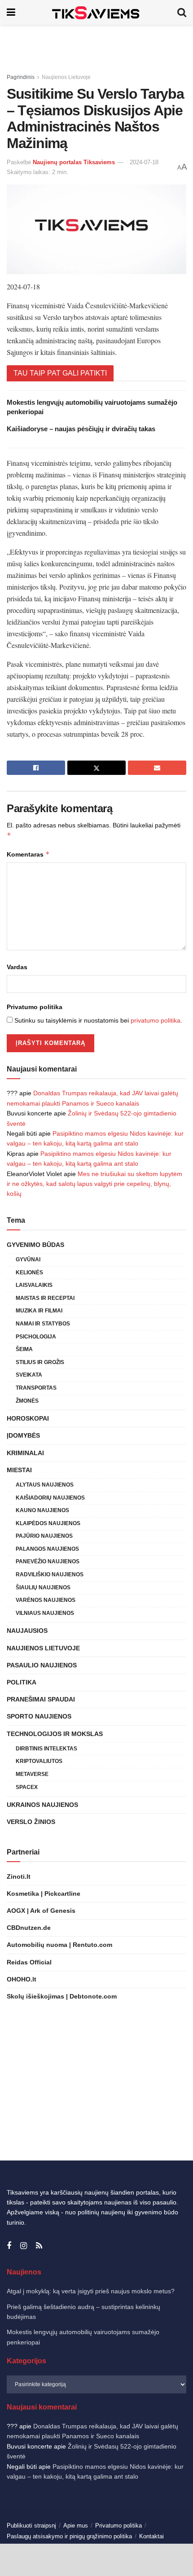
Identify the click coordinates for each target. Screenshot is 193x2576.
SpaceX (27, 1787)
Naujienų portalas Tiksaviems (74, 162)
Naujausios (27, 1631)
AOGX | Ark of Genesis (41, 1911)
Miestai (19, 1470)
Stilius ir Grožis (40, 1362)
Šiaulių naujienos (43, 1588)
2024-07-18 (144, 162)
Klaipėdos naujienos (48, 1523)
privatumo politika (156, 1020)
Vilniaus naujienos (45, 1613)
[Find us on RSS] (39, 2246)
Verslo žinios (31, 1822)
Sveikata (29, 1375)
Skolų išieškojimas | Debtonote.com (62, 1996)
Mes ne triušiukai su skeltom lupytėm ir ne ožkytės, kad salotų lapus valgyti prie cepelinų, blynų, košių (94, 1184)
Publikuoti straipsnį (31, 2526)
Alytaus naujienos (45, 1485)
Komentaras (28, 854)
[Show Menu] (11, 12)
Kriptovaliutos (39, 1761)
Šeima (24, 1349)
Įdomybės (23, 1435)
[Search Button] (182, 12)
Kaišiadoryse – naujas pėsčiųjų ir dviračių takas (81, 429)
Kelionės (29, 1273)
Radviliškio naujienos (50, 1574)
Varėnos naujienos (46, 1600)
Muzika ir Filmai (39, 1311)
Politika (22, 1682)
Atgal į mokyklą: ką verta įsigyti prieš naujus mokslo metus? (91, 2291)
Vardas (17, 967)
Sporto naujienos (39, 1716)
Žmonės (27, 1401)
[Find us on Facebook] (9, 2246)
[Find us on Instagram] (24, 2246)
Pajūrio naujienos (44, 1536)
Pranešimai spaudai (41, 1699)
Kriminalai (25, 1453)
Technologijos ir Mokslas (55, 1734)
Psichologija (36, 1337)
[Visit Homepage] (96, 12)
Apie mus (76, 2526)
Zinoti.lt (19, 1876)
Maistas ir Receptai (45, 1298)
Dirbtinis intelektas (46, 1749)
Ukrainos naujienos (42, 1805)
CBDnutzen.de (29, 1928)
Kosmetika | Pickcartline (44, 1894)
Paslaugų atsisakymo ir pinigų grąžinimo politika (69, 2536)
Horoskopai (28, 1418)
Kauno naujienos (42, 1510)
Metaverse (32, 1774)
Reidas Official (29, 1962)
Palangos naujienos (47, 1549)
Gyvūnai (28, 1260)
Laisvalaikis (34, 1285)
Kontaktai (151, 2536)
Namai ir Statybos (43, 1324)
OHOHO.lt (22, 1979)
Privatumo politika (35, 1007)
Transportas (36, 1388)
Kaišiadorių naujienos (50, 1498)
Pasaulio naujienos (42, 1665)
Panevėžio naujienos (48, 1561)
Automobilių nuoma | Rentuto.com (59, 1945)
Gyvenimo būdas (35, 1245)
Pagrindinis (21, 77)
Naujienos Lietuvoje (66, 77)
